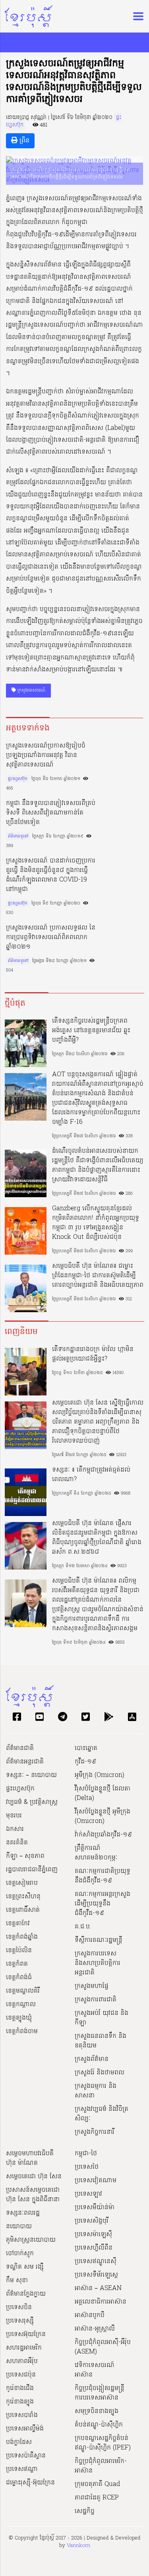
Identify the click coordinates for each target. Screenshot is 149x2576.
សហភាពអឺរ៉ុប (22, 2361)
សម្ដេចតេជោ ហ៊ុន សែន (34, 2177)
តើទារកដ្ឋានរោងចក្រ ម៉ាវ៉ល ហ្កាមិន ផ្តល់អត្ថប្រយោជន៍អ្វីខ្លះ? (93, 1354)
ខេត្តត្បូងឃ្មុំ (19, 2018)
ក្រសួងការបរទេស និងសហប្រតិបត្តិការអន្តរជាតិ (98, 1963)
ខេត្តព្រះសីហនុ (23, 1897)
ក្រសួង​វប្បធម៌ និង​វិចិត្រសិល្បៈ (102, 2114)
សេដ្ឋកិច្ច (85, 2511)
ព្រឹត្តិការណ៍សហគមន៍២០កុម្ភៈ (96, 1853)
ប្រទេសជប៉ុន (21, 2375)
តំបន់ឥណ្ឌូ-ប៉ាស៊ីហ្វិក (99, 2425)
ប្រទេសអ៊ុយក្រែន (26, 2334)
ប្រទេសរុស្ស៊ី (20, 2321)
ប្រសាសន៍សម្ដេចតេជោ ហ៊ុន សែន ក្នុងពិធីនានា (33, 2195)
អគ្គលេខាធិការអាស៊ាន (101, 2302)
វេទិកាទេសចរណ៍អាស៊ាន (95, 2370)
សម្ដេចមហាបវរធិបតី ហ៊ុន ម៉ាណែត (30, 2158)
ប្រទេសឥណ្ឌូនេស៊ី (96, 2262)
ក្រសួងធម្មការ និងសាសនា (96, 2091)
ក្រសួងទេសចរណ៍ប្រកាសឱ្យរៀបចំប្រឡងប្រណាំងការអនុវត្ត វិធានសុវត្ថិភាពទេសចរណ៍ (46, 755)
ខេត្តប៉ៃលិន (19, 1951)
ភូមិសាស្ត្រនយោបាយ (31, 2240)
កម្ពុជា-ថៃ (86, 2154)
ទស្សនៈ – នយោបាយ (31, 1775)
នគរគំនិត (17, 1843)
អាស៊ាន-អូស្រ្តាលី (95, 2329)
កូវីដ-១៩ (85, 1762)
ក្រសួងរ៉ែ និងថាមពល (100, 2073)
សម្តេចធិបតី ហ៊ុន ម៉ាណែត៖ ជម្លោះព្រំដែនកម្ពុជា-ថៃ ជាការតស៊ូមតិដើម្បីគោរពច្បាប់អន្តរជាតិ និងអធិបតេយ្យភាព (98, 1276)
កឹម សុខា (17, 2281)
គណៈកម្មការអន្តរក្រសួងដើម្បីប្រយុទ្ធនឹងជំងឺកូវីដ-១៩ (103, 1904)
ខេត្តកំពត (17, 1964)
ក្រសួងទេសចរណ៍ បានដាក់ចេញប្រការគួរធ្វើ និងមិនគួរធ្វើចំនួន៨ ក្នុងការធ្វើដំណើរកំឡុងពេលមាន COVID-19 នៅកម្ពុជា (51, 875)
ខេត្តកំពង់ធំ (19, 1978)
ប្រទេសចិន (19, 2308)
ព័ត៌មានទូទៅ (18, 836)
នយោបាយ (19, 2227)
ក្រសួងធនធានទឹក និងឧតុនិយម (101, 2041)
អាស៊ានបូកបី (90, 2315)
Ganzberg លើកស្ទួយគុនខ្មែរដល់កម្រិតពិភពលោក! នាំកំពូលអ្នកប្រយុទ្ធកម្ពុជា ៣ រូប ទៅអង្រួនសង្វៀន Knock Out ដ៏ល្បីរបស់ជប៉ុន (96, 1223)
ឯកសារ (15, 1829)
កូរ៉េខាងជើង (20, 2388)
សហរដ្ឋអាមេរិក (24, 2348)
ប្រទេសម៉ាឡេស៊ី (93, 2235)
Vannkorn (78, 2546)
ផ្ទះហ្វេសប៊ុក (18, 779)
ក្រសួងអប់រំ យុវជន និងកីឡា (102, 2018)
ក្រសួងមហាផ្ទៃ (92, 1986)
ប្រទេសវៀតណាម (96, 2181)
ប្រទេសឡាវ (88, 2194)
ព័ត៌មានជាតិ (20, 1748)
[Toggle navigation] (136, 16)
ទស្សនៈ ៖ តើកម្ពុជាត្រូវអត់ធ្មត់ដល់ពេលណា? (91, 1475)
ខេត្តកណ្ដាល (21, 2005)
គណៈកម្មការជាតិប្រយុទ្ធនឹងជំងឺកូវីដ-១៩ (103, 1876)
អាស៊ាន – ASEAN (98, 2288)
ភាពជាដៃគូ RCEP (97, 2498)
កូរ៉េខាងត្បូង (20, 2402)
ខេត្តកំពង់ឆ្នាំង (22, 1937)
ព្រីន (23, 141)
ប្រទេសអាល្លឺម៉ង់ (25, 2429)
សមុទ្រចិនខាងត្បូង (97, 2411)
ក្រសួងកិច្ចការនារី (95, 2132)
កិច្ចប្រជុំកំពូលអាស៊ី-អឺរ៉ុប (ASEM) (103, 2347)
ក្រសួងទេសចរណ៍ (31, 690)
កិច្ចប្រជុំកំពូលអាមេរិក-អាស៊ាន (101, 2466)
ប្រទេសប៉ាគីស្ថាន (26, 2456)
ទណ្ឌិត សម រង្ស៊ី (25, 2267)
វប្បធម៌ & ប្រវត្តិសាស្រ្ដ (32, 1802)
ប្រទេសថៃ (87, 2167)
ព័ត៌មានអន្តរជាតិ (25, 1762)
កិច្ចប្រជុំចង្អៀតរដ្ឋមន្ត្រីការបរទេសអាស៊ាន (100, 2393)
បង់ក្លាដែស (19, 2442)
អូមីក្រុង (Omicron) (100, 1775)
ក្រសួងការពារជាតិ (96, 2000)
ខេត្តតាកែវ (18, 1924)
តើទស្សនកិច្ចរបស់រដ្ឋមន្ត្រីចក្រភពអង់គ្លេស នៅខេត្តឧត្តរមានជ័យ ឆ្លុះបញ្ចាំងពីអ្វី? (91, 1031)
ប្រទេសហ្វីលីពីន (94, 2248)
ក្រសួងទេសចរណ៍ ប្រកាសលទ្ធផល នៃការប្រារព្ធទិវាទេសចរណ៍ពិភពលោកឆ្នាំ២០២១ (51, 937)
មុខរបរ (14, 1816)
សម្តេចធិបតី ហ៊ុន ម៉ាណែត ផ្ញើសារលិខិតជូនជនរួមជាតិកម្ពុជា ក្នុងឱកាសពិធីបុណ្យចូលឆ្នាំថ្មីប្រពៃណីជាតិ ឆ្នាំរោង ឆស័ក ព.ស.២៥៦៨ (97, 1538)
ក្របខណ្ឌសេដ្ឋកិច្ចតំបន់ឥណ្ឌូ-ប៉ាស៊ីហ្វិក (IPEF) (103, 2443)
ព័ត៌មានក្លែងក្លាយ (26, 2294)
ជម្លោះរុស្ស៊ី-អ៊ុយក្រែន (30, 2483)
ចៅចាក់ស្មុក (20, 2254)
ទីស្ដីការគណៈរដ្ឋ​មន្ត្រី (99, 1940)
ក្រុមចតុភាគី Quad (97, 2484)
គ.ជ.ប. (83, 1927)
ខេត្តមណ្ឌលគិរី (23, 1991)
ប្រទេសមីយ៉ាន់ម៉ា (95, 2208)
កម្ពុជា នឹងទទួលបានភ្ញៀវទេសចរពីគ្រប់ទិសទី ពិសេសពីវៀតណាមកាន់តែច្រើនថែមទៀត (51, 813)
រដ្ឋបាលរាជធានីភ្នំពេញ (32, 1870)
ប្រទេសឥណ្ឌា (22, 2469)
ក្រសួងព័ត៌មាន (92, 2059)
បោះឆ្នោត (86, 1748)
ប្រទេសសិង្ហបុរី (92, 2221)
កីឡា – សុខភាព (25, 1856)
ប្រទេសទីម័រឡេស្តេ (96, 2275)
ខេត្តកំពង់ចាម (22, 2032)
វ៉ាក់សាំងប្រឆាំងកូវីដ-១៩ (103, 1835)
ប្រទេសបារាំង (22, 2415)
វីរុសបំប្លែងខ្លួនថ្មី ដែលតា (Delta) (103, 1794)
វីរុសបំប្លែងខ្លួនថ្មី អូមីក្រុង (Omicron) (103, 1817)
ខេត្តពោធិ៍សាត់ (23, 1910)
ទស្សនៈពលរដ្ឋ (23, 2213)
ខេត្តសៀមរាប (22, 1883)
